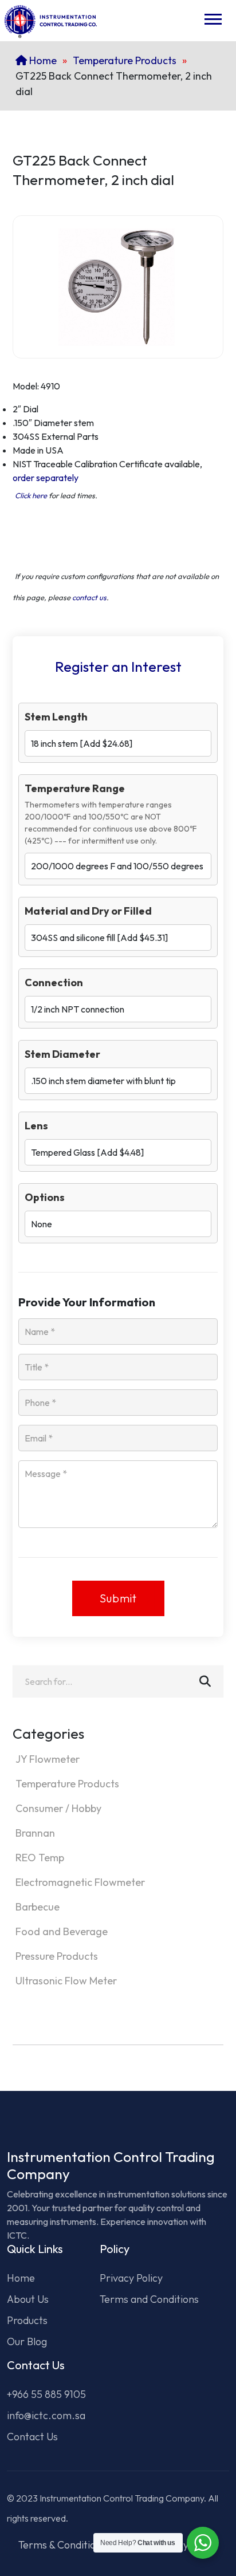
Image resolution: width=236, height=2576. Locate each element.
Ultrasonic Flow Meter (66, 1981)
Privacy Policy (131, 2278)
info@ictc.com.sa (46, 2415)
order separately (46, 478)
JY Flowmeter (48, 1759)
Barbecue (38, 1907)
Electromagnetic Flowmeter (80, 1882)
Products (27, 2320)
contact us (89, 597)
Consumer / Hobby (58, 1808)
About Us (28, 2299)
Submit (118, 1598)
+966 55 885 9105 (46, 2394)
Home (42, 60)
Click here (31, 495)
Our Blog (27, 2341)
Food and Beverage (62, 1931)
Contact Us (32, 2437)
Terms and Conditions (149, 2299)
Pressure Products (57, 1956)
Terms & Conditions (62, 2545)
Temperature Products (125, 60)
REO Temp (40, 1858)
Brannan (35, 1833)
